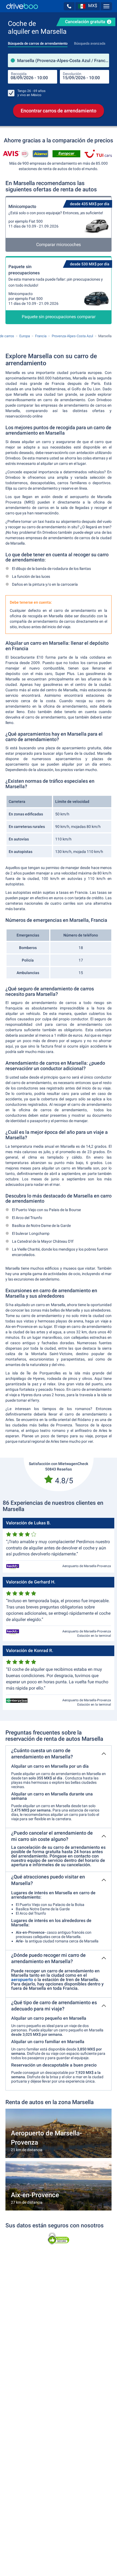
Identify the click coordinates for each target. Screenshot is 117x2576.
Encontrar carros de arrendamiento (59, 111)
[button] (69, 6)
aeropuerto (22, 1980)
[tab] (38, 42)
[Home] (22, 6)
